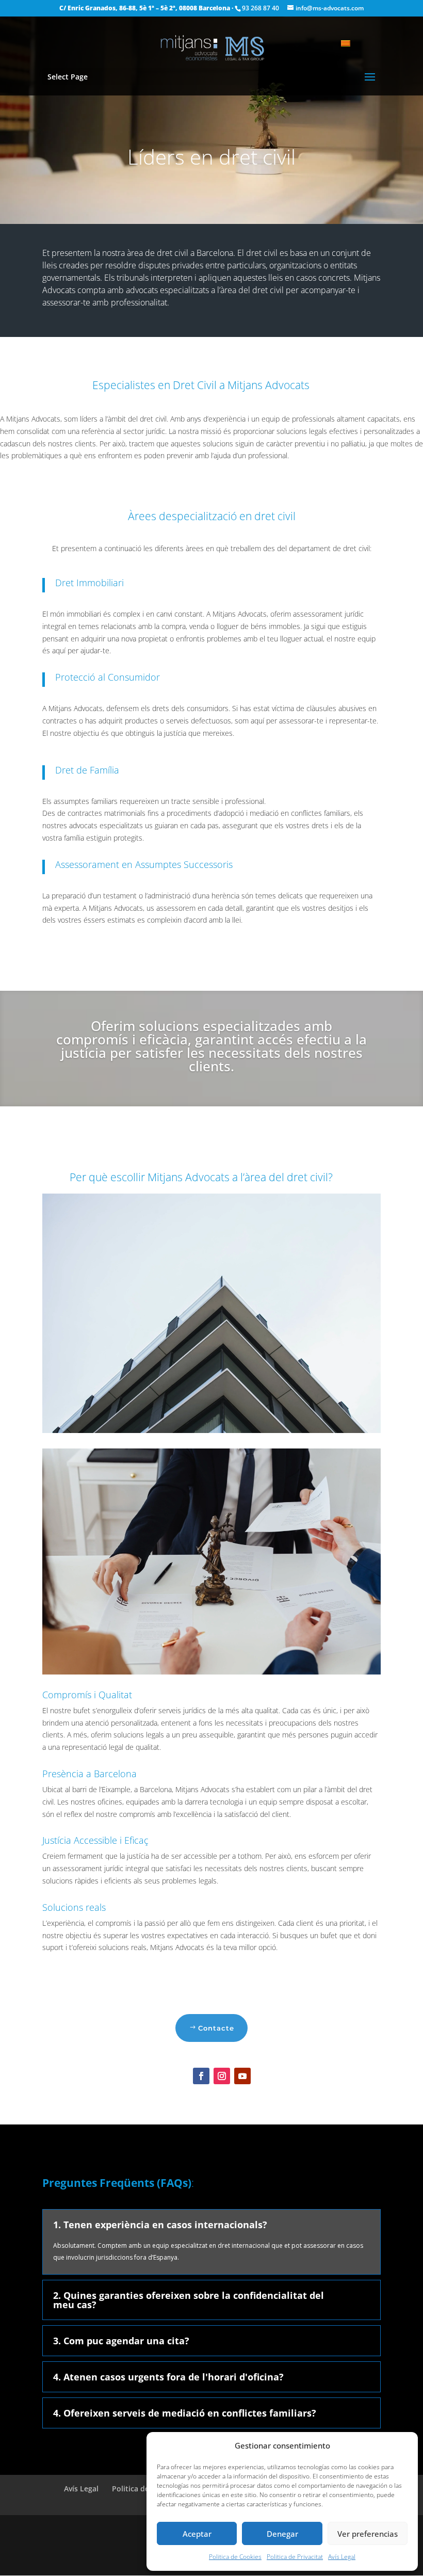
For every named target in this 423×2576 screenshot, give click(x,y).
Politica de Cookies (235, 2557)
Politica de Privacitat (295, 2557)
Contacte (216, 2028)
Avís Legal (342, 2557)
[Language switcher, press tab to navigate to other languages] (351, 42)
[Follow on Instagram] (222, 2076)
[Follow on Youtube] (242, 2076)
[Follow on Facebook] (201, 2076)
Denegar (282, 2534)
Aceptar (197, 2534)
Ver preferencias (368, 2534)
